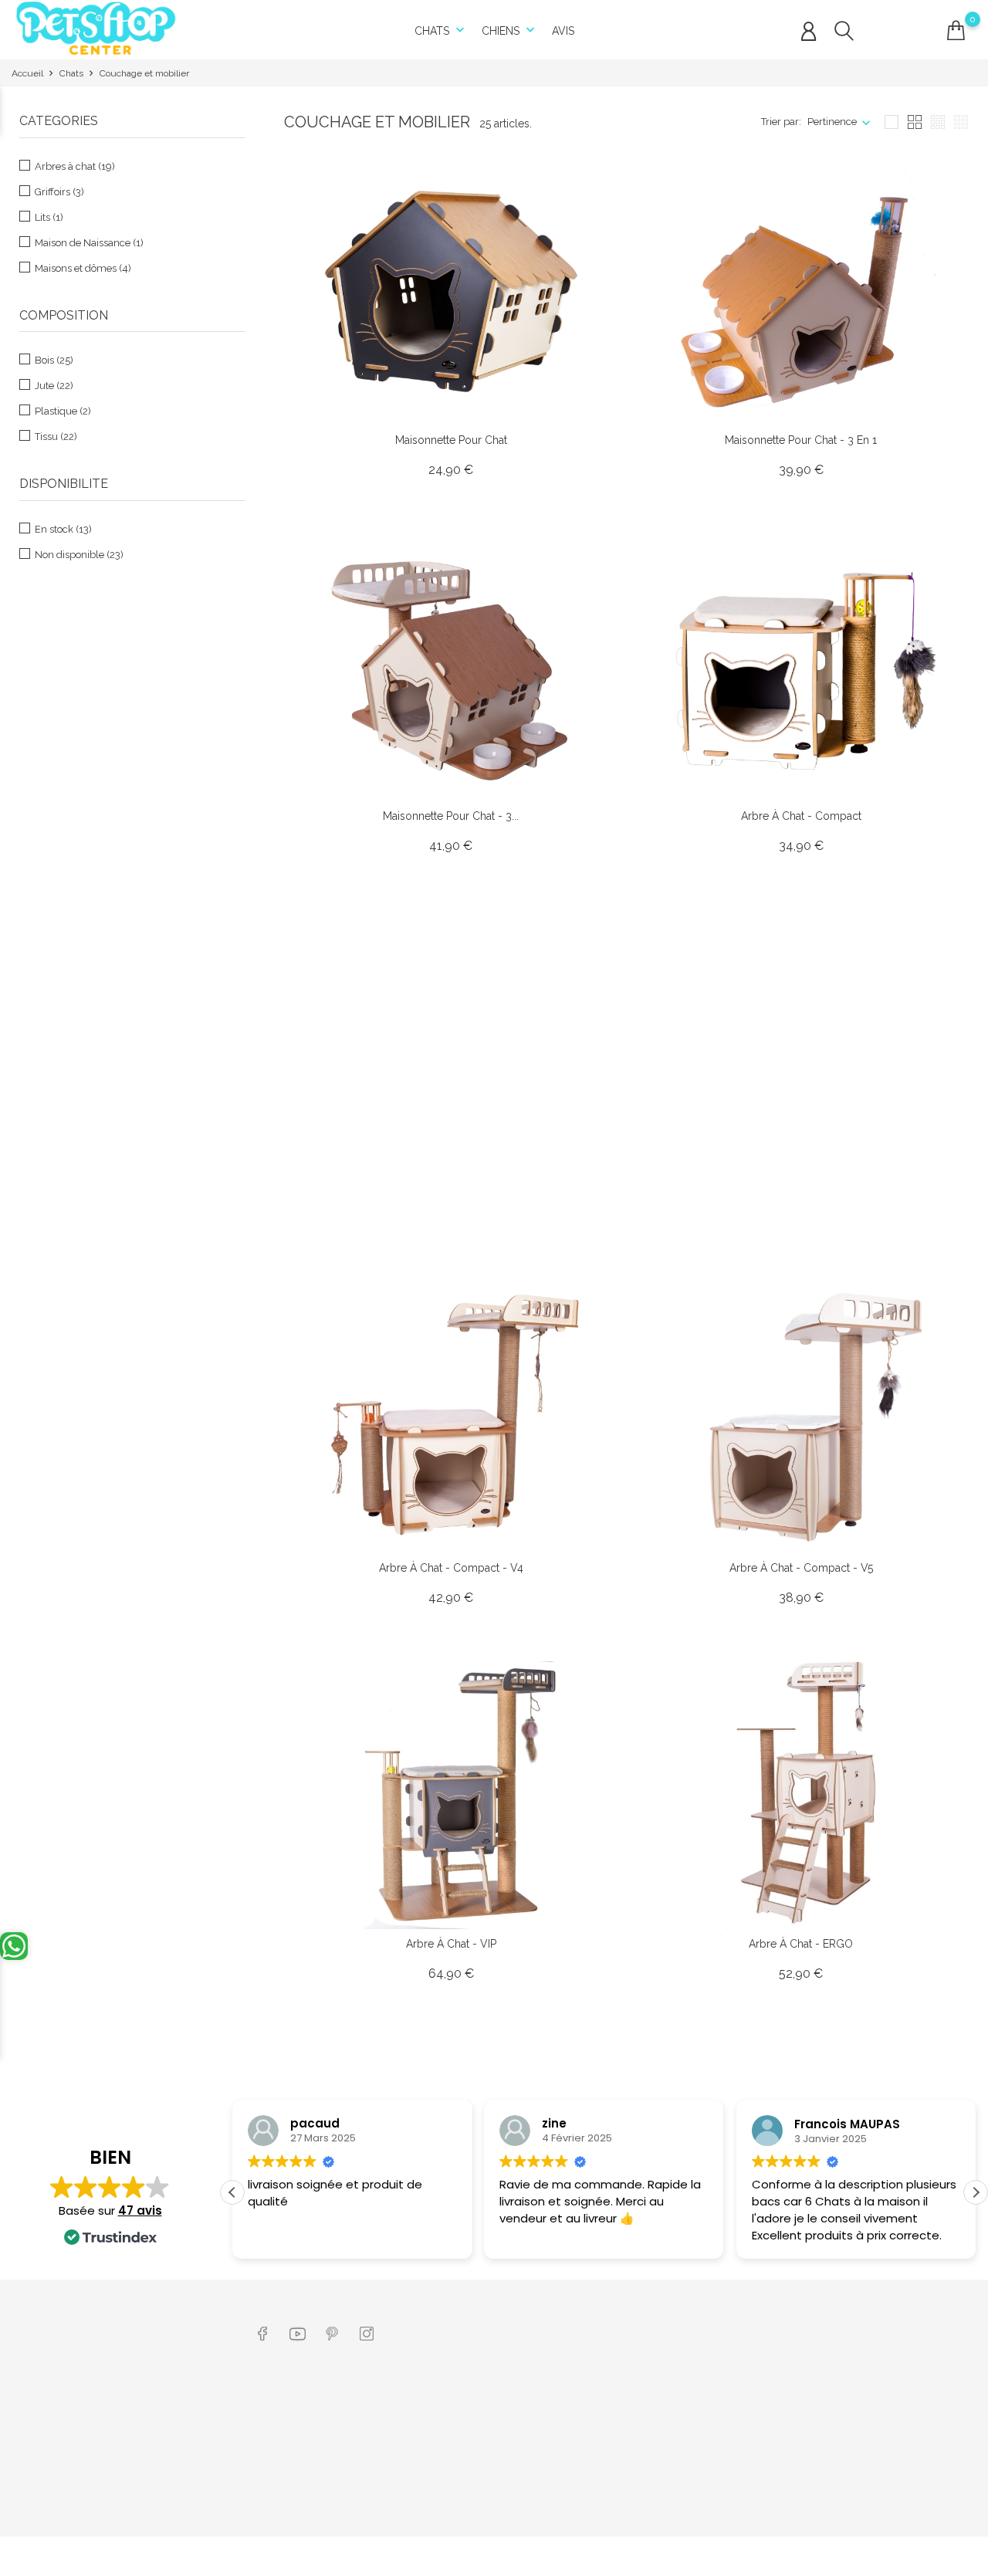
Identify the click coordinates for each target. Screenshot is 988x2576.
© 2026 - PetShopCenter (68, 2556)
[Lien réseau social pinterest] (332, 2332)
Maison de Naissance (89, 243)
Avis (563, 31)
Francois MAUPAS (847, 2124)
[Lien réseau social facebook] (263, 2332)
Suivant (940, 2062)
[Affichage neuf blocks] (938, 122)
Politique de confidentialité (318, 2488)
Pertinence (832, 122)
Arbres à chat (75, 166)
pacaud (315, 2124)
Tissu (56, 437)
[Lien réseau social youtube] (298, 2332)
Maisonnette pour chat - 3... (451, 816)
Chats (441, 30)
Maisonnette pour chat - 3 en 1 (801, 440)
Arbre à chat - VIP (451, 1944)
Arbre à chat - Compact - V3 (801, 1192)
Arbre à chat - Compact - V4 (451, 1568)
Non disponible (79, 555)
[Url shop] (96, 27)
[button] (976, 2192)
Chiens (510, 30)
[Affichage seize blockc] (961, 122)
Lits (49, 217)
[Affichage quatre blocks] (915, 122)
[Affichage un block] (892, 122)
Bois (54, 360)
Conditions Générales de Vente (327, 2464)
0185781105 (59, 2451)
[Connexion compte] (809, 32)
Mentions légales (296, 2441)
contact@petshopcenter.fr (89, 2474)
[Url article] (452, 291)
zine (554, 2124)
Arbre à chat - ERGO (801, 1944)
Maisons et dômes (83, 268)
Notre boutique (454, 2512)
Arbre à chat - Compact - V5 (801, 1568)
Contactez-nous (456, 2488)
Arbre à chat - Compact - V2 (451, 1192)
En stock (63, 529)
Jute (54, 386)
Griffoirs (59, 192)
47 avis (140, 2210)
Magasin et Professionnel (477, 2424)
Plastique (63, 411)
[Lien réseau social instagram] (367, 2332)
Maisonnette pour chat (451, 440)
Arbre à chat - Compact (801, 816)
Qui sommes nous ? (465, 2400)
